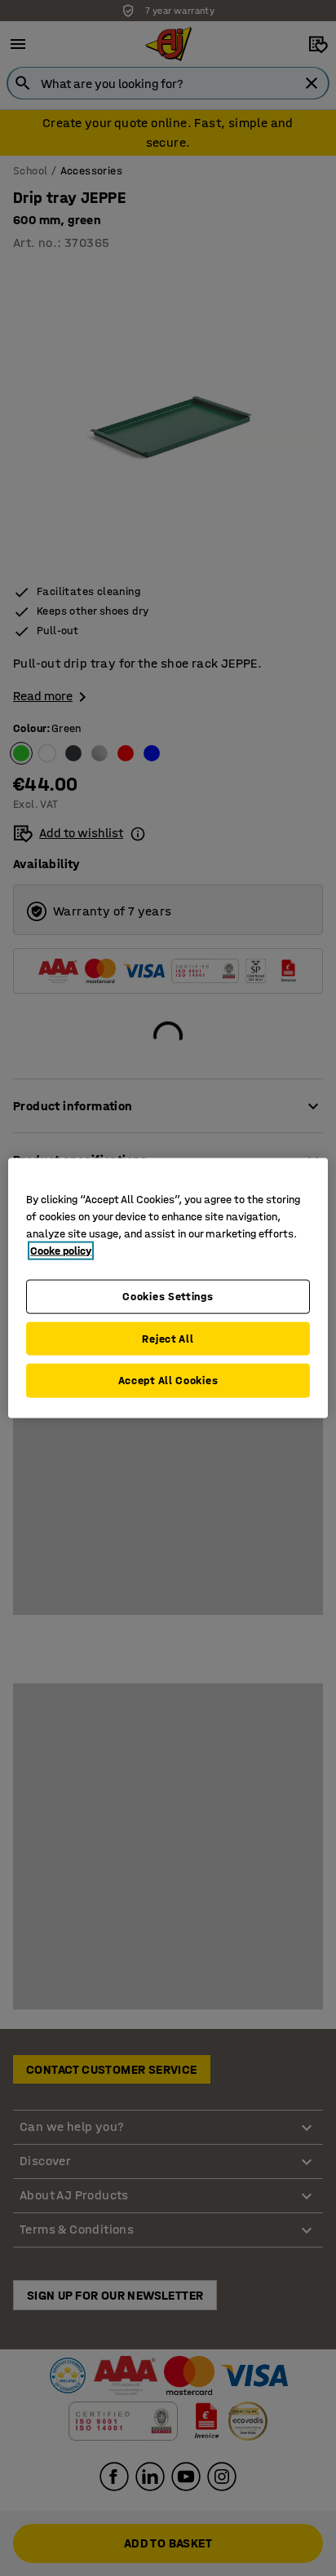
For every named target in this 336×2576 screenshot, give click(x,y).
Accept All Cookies (168, 1381)
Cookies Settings (168, 1297)
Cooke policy (61, 1251)
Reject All (168, 1338)
